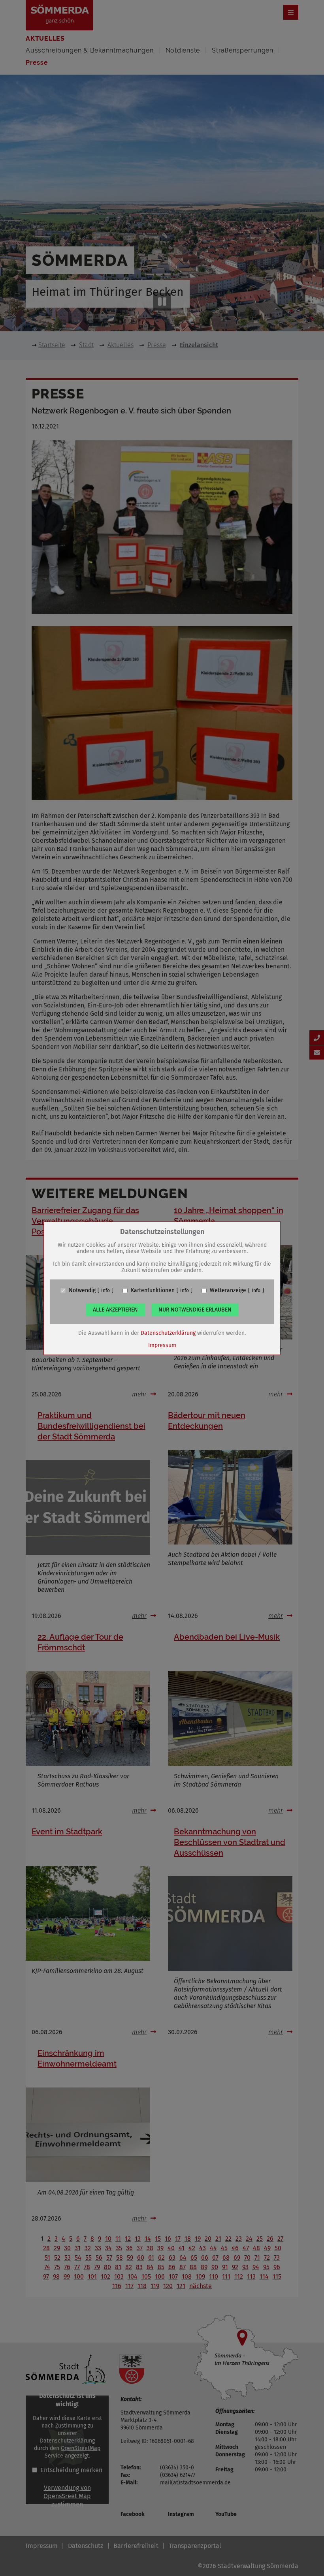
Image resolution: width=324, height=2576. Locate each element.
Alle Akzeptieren (115, 1310)
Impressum (162, 1345)
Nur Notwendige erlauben (195, 1310)
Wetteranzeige (228, 1291)
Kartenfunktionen (153, 1291)
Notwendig (82, 1291)
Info (105, 1291)
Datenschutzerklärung (168, 1333)
